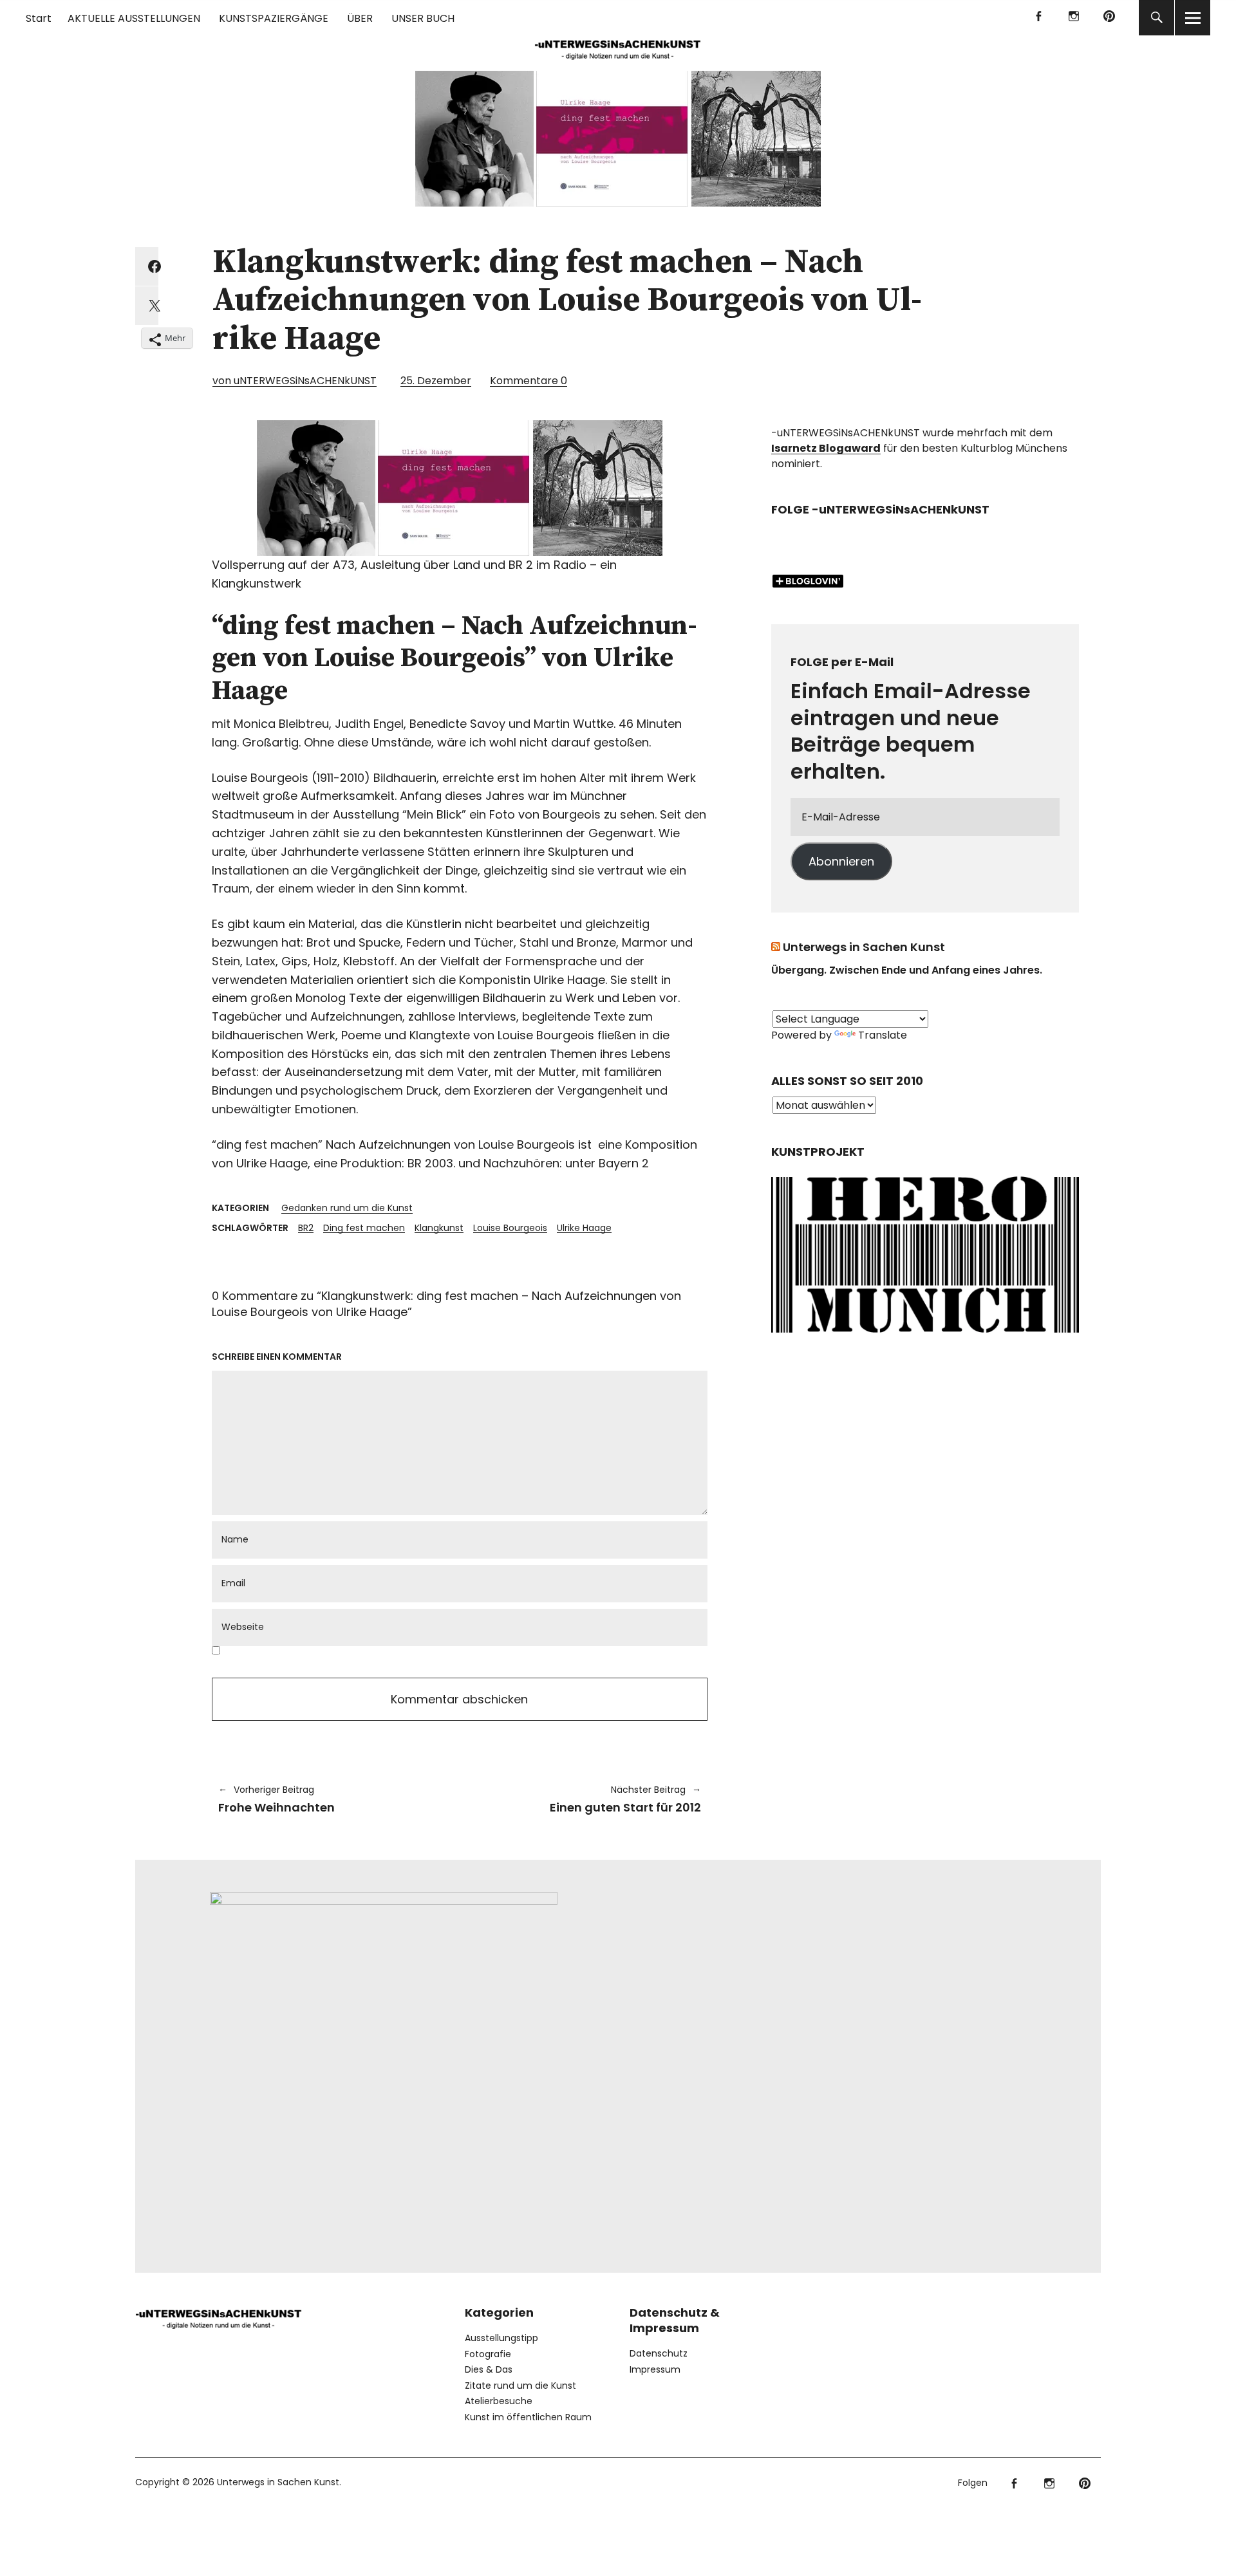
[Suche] (1156, 18)
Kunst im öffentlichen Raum (528, 2417)
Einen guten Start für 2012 (587, 1799)
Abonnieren (841, 861)
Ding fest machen (364, 1228)
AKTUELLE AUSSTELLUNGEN (134, 18)
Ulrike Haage (584, 1228)
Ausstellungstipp (501, 2338)
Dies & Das (489, 2369)
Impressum (655, 2369)
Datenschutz (659, 2353)
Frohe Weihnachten (276, 1799)
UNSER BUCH (423, 18)
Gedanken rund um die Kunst (347, 1208)
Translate (883, 1035)
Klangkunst (439, 1228)
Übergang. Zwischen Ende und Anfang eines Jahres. (907, 970)
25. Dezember (436, 381)
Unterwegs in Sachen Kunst (864, 947)
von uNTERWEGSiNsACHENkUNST (295, 381)
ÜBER (360, 18)
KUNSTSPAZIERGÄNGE (274, 18)
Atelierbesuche (499, 2401)
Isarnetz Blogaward (826, 448)
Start (39, 18)
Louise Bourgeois (510, 1228)
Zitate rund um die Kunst (520, 2386)
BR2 (306, 1228)
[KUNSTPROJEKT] (925, 1337)
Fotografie (488, 2354)
